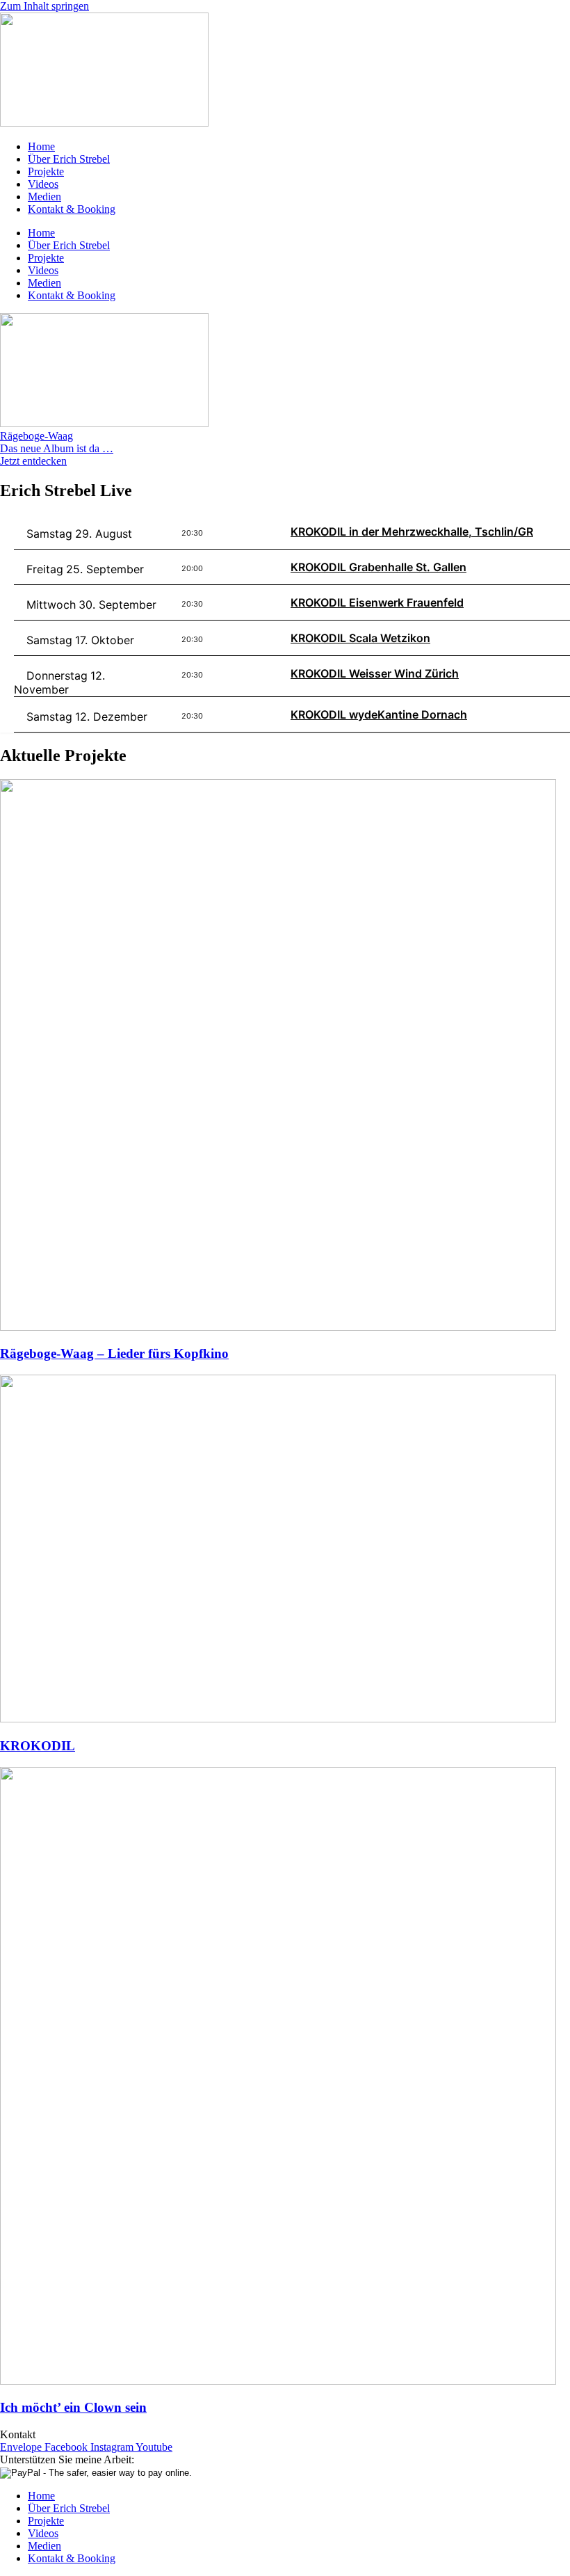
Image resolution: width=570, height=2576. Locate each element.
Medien (44, 197)
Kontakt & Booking (72, 209)
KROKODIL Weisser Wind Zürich (375, 673)
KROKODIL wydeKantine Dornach (379, 714)
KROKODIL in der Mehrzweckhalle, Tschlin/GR (412, 531)
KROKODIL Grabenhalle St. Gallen (378, 567)
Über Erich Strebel (69, 159)
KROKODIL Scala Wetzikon (360, 638)
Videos (43, 184)
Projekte (46, 171)
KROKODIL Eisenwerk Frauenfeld (377, 602)
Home (41, 146)
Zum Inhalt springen (44, 6)
